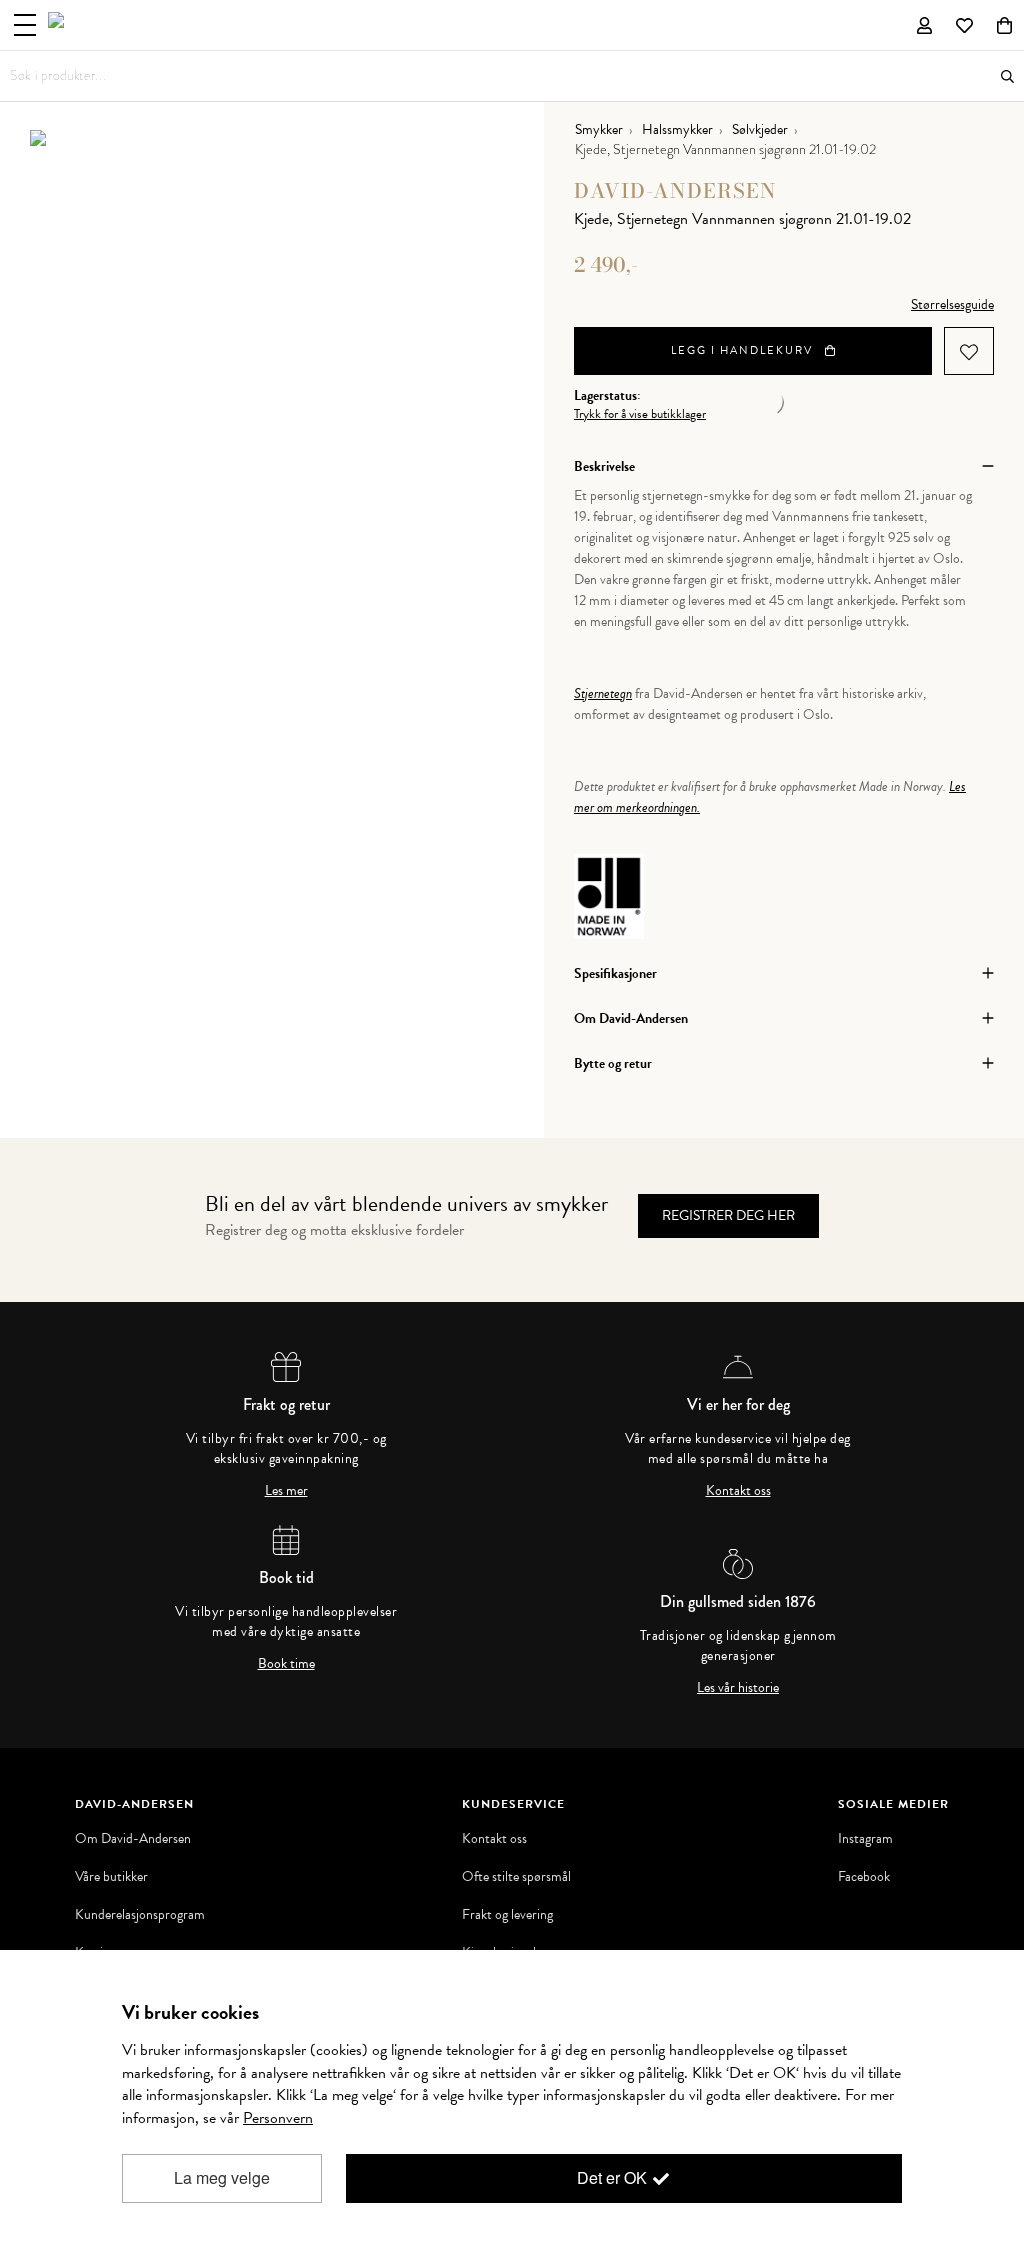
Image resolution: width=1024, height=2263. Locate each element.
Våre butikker (111, 1877)
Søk (1007, 76)
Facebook (864, 1877)
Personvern (278, 2118)
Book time (286, 1664)
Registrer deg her (728, 1215)
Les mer (286, 1491)
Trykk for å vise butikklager (640, 414)
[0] (1004, 25)
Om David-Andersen (133, 1839)
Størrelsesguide (952, 304)
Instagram (865, 1839)
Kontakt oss (738, 1491)
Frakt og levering (507, 1915)
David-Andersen (675, 190)
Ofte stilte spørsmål (516, 1877)
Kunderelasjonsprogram (140, 1915)
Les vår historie (738, 1688)
